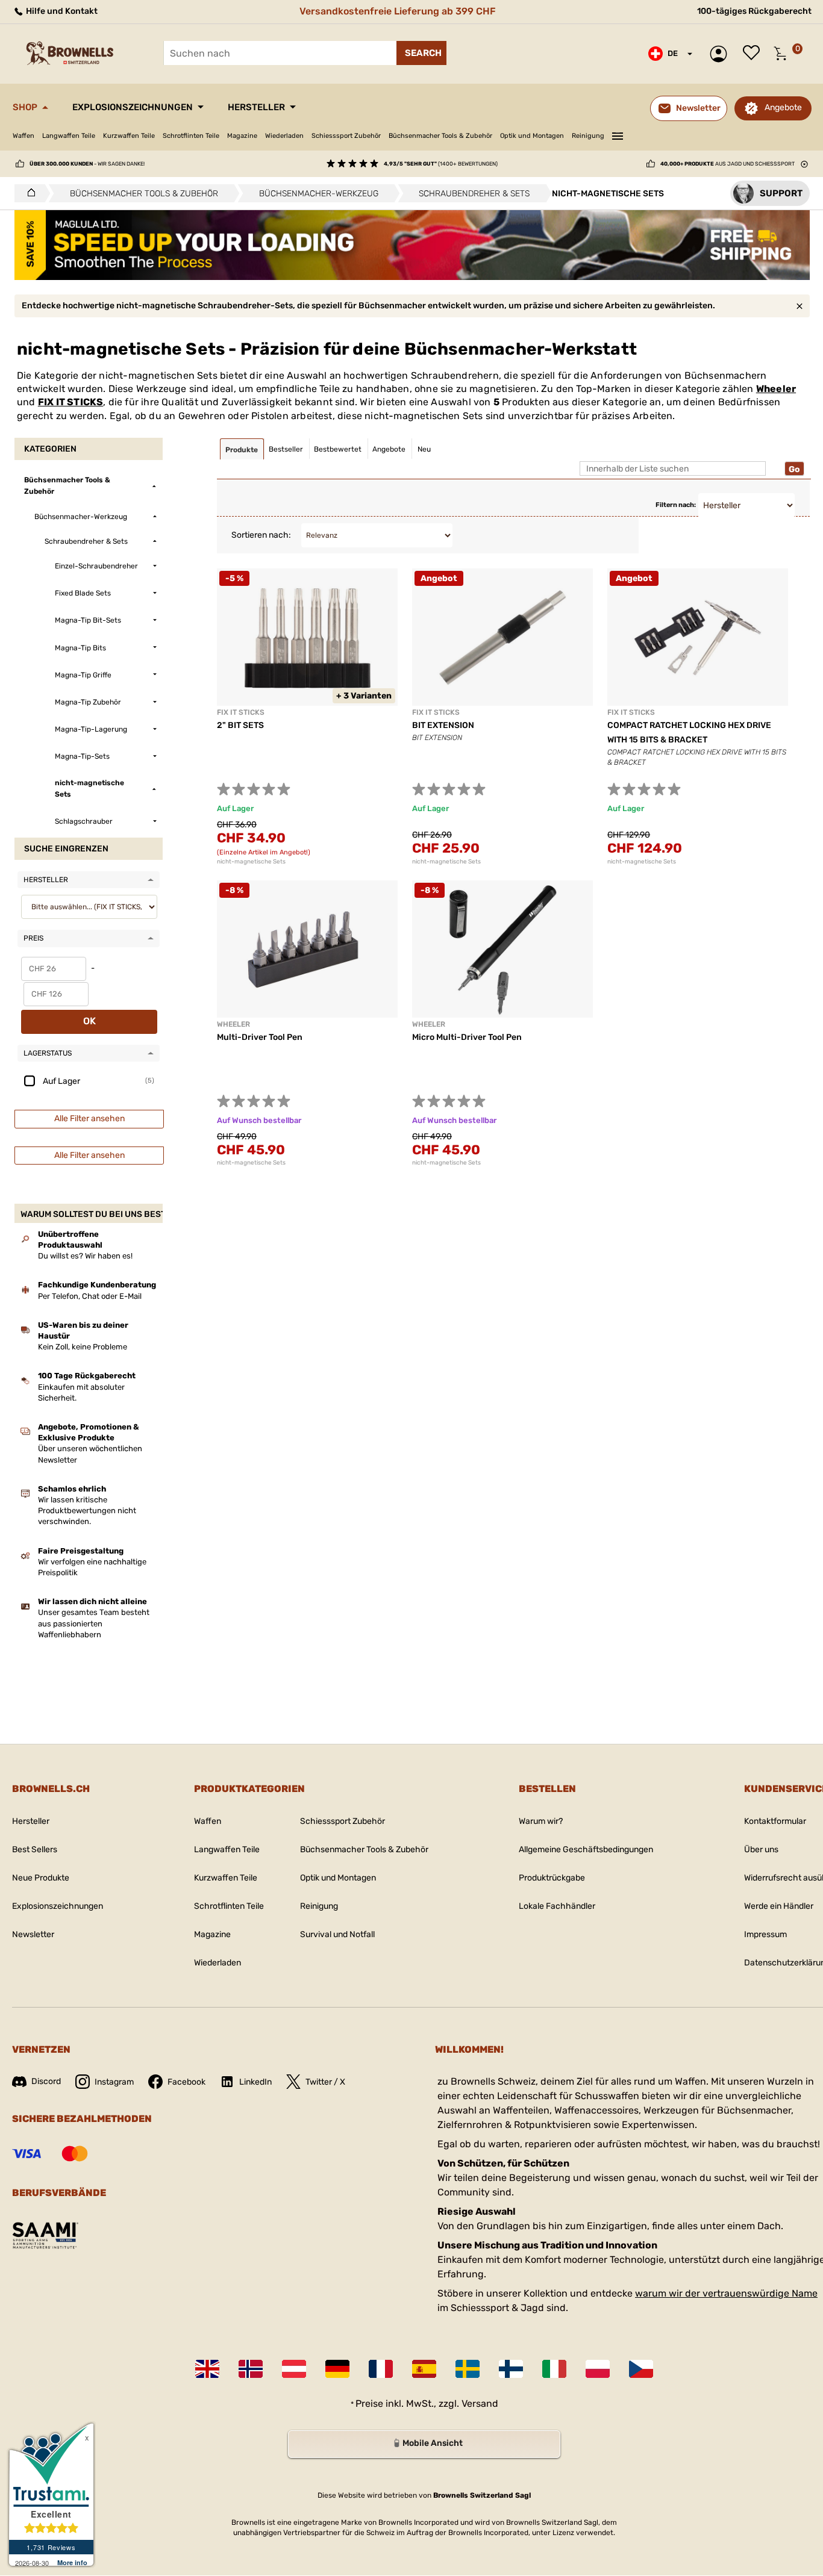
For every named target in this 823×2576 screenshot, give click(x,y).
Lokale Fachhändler (557, 1906)
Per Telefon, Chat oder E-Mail (90, 1296)
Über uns (761, 1850)
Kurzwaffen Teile (129, 136)
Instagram (114, 2082)
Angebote (783, 107)
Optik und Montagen (532, 136)
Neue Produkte (41, 1878)
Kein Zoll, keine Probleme (83, 1347)
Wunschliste (754, 54)
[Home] (28, 193)
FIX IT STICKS (71, 402)
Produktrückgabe (552, 1878)
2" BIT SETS (240, 725)
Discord (46, 2081)
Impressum (765, 1934)
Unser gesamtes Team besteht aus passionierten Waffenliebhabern (94, 1623)
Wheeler (776, 389)
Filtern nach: (676, 505)
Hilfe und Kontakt (61, 11)
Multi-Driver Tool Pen (260, 1037)
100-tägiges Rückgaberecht (754, 11)
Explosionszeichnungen (133, 107)
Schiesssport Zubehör (346, 136)
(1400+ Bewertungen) (441, 164)
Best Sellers (35, 1850)
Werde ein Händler (779, 1906)
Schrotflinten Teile (191, 136)
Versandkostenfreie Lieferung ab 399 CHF (398, 11)
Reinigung (588, 136)
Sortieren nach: (261, 535)
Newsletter (33, 1934)
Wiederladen (284, 136)
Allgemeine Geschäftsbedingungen (586, 1850)
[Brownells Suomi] (511, 2369)
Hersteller (256, 107)
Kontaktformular (775, 1821)
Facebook (186, 2082)
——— (618, 134)
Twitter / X (325, 2082)
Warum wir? (541, 1821)
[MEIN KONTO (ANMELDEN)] (721, 54)
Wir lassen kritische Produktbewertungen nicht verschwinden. (87, 1510)
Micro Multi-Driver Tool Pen (467, 1037)
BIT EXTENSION (443, 725)
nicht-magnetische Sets (251, 862)
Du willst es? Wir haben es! (85, 1256)
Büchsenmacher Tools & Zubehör (440, 136)
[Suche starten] (421, 53)
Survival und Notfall (337, 1934)
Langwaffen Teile (69, 136)
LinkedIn (255, 2082)
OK (89, 1021)
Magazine (242, 136)
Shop (25, 107)
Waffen (23, 136)
